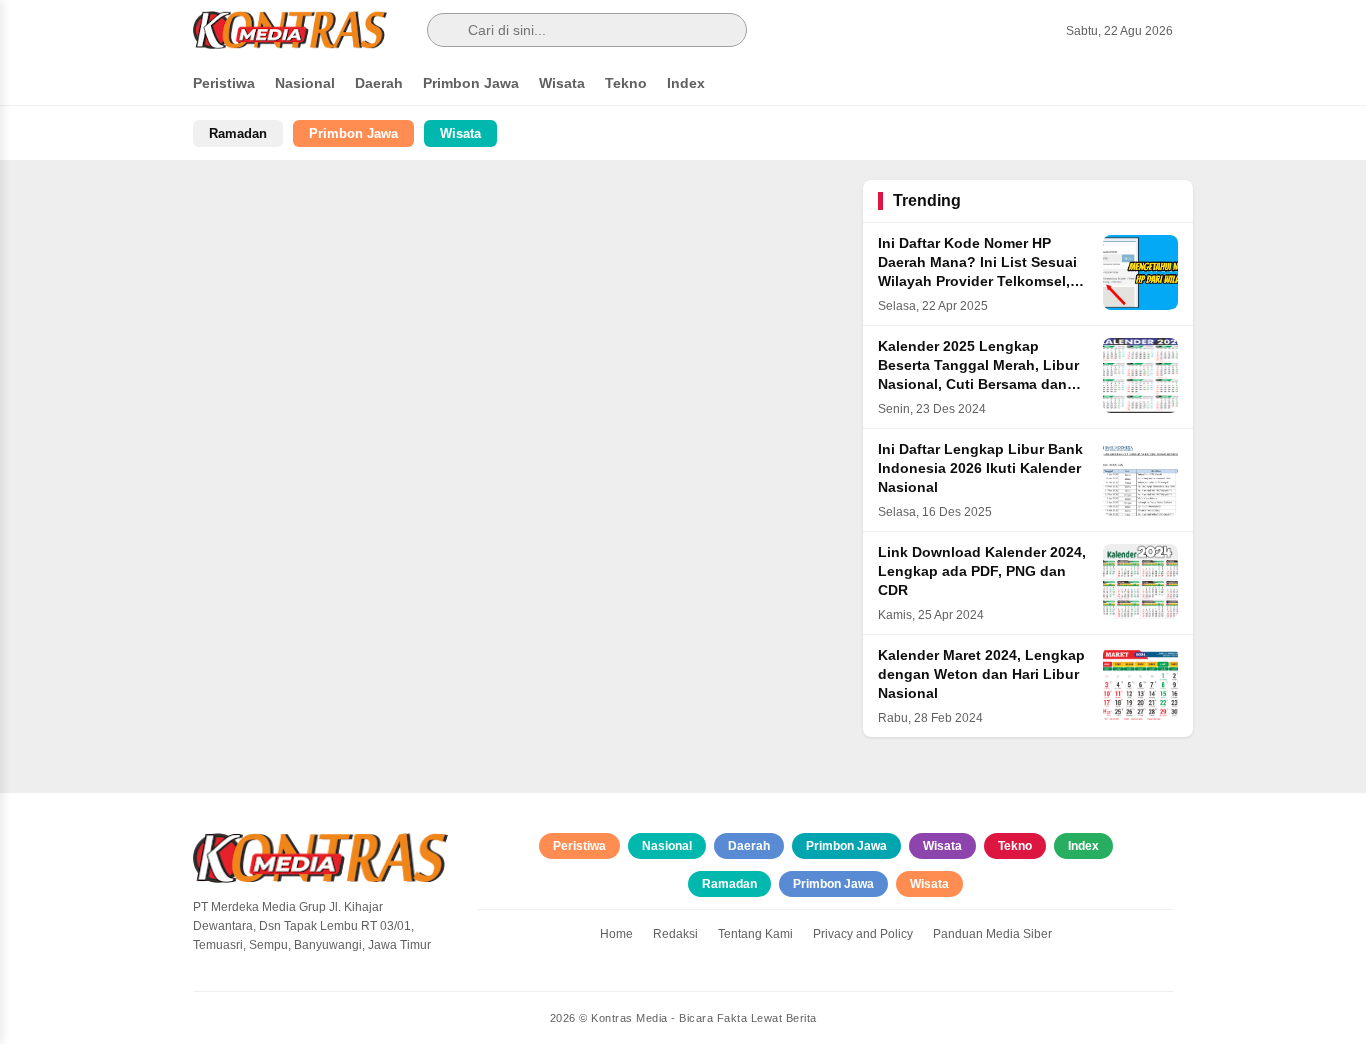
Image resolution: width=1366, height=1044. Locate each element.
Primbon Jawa (471, 83)
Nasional (305, 83)
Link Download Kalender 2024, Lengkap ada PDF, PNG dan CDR (982, 571)
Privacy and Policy (863, 934)
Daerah (379, 83)
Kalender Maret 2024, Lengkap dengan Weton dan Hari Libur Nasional (981, 674)
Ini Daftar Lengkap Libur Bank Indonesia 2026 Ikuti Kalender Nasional (980, 468)
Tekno (626, 83)
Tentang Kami (755, 934)
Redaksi (675, 934)
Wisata (562, 83)
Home (616, 934)
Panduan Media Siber (992, 934)
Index (686, 83)
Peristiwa (224, 83)
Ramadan (238, 133)
